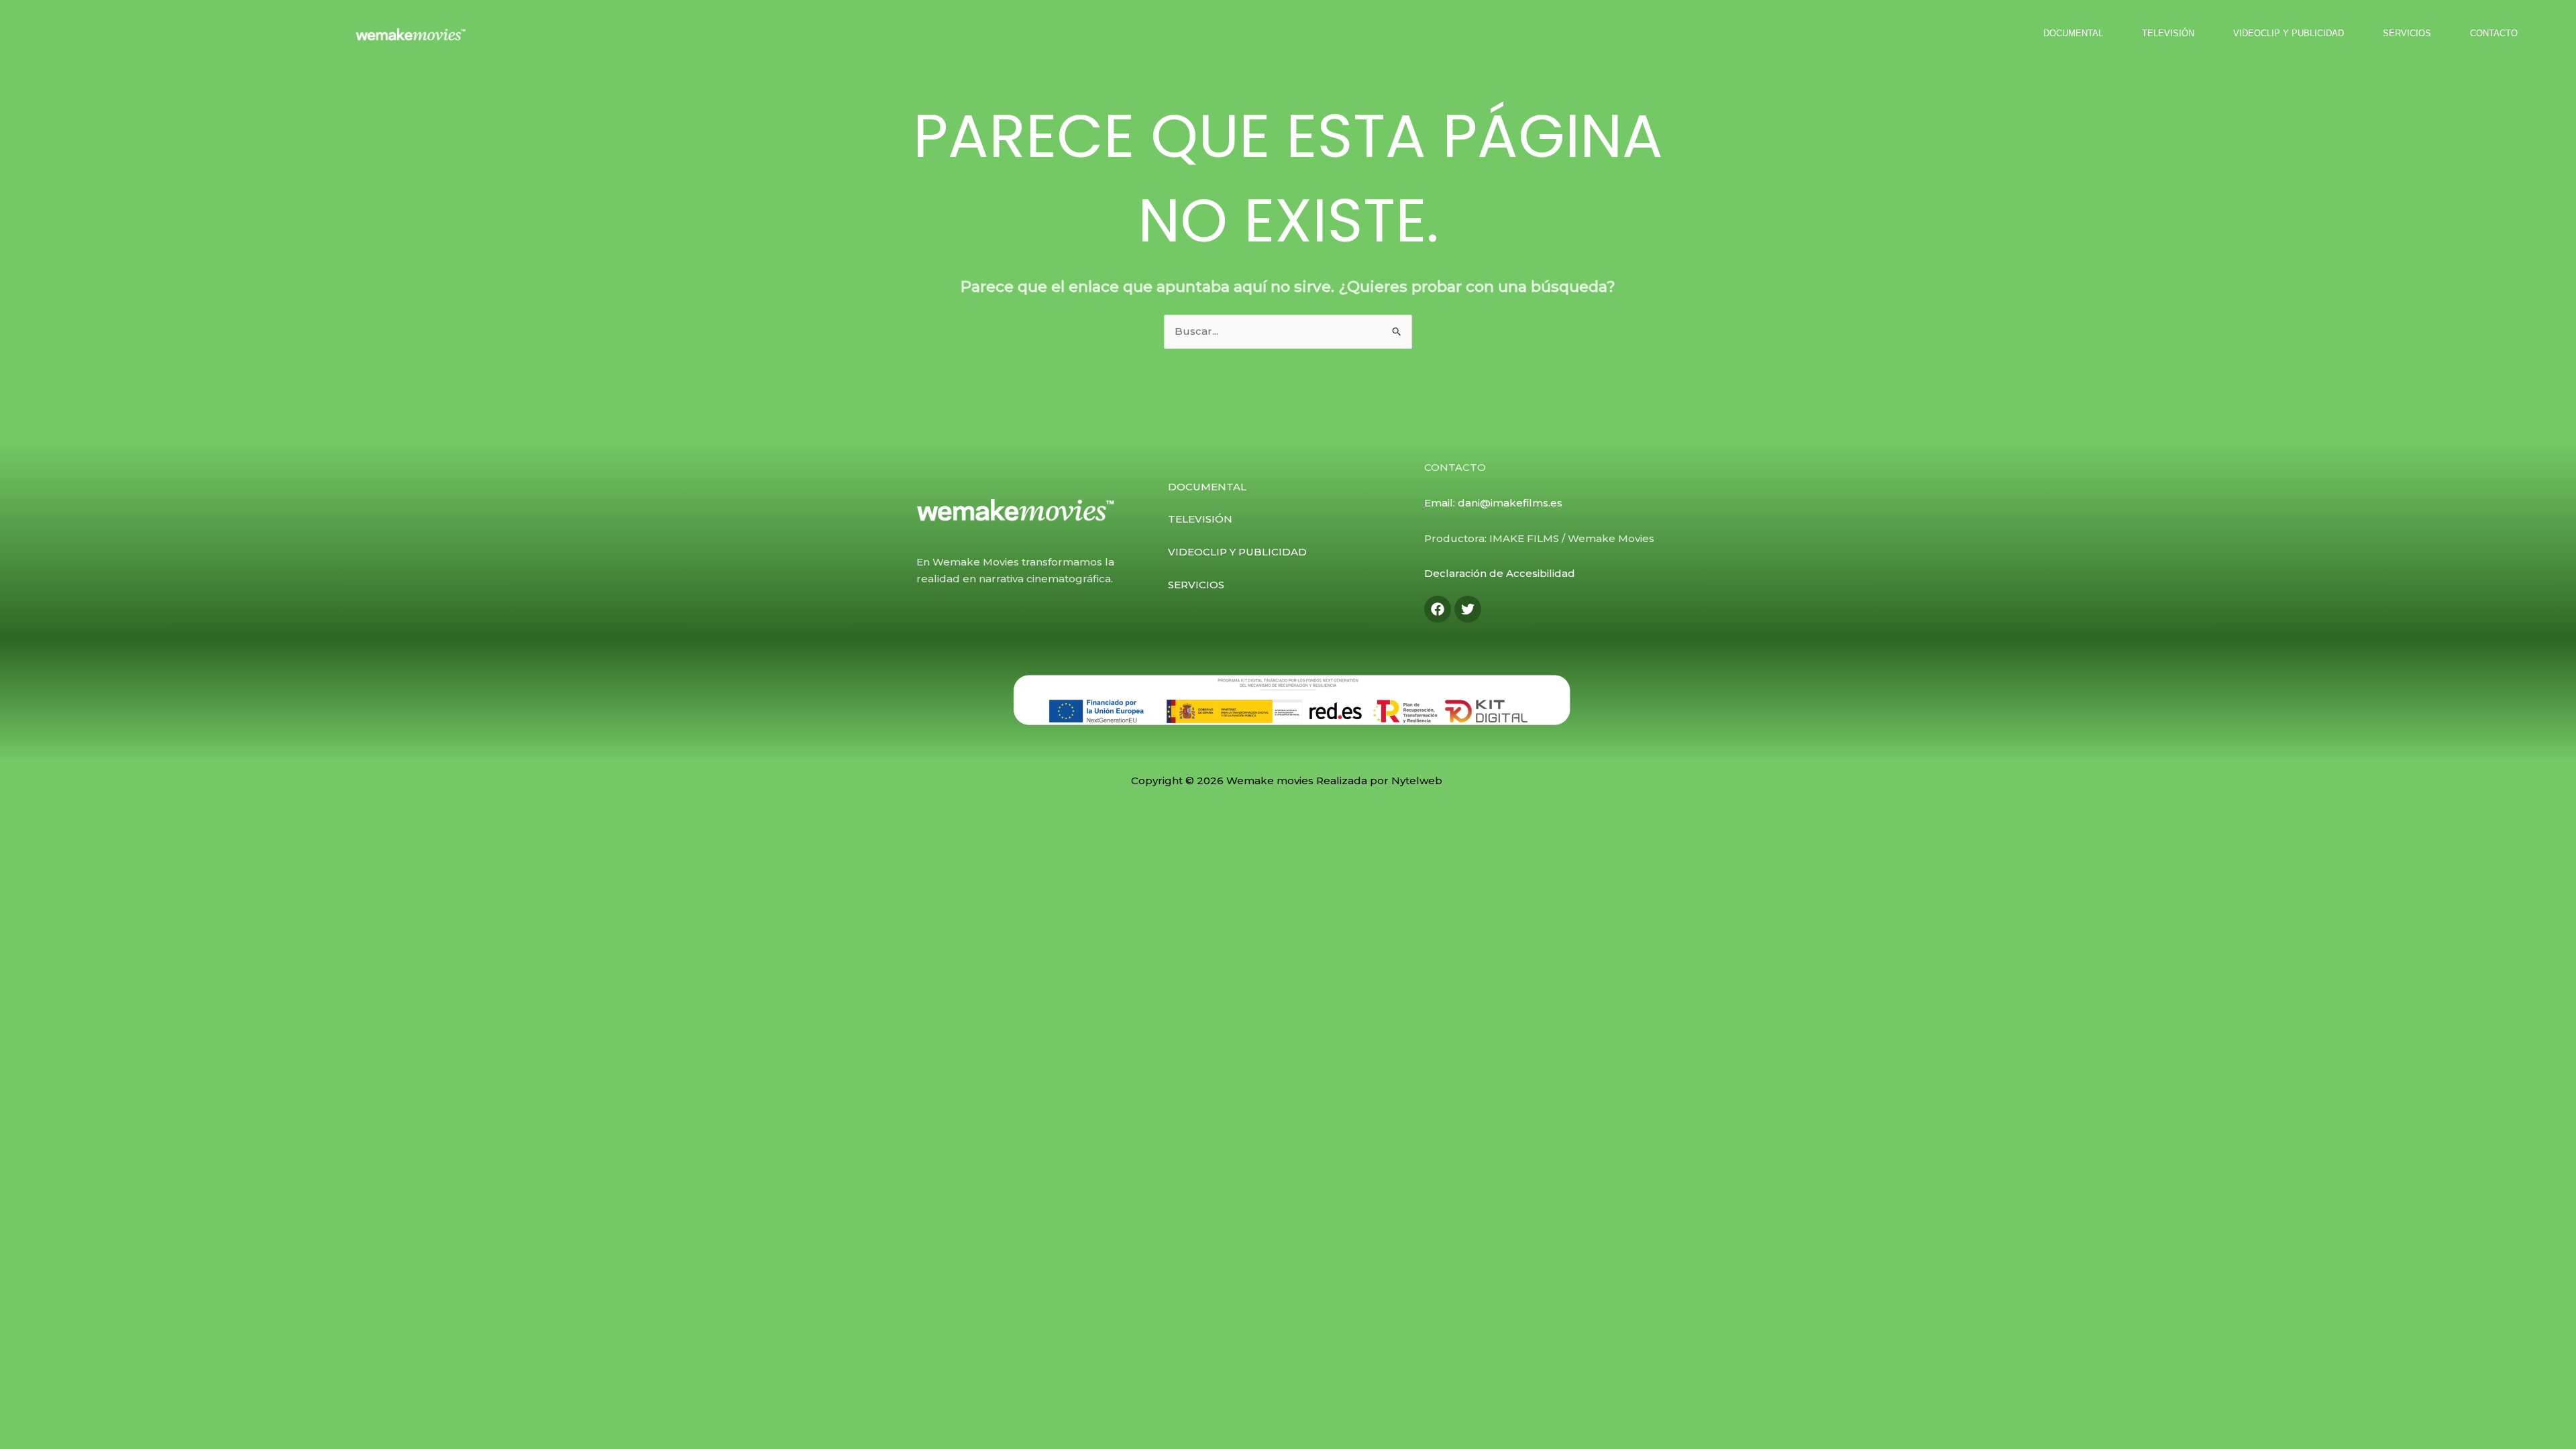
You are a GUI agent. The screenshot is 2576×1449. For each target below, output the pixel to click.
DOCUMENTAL (2073, 33)
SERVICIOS (2407, 33)
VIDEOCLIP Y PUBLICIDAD (2289, 33)
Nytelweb (1418, 781)
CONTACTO (2494, 33)
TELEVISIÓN (2168, 33)
